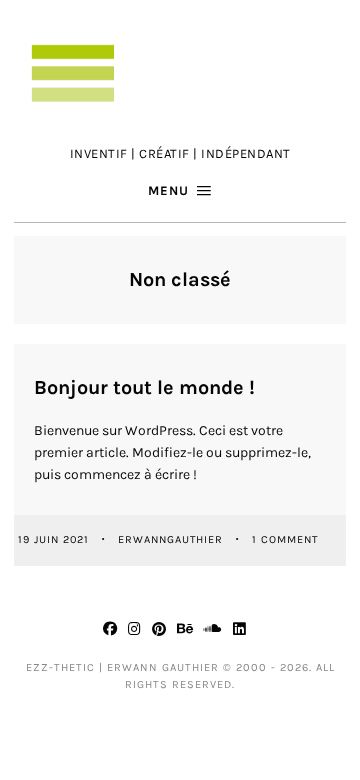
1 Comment (285, 539)
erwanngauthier (172, 539)
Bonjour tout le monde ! (144, 387)
